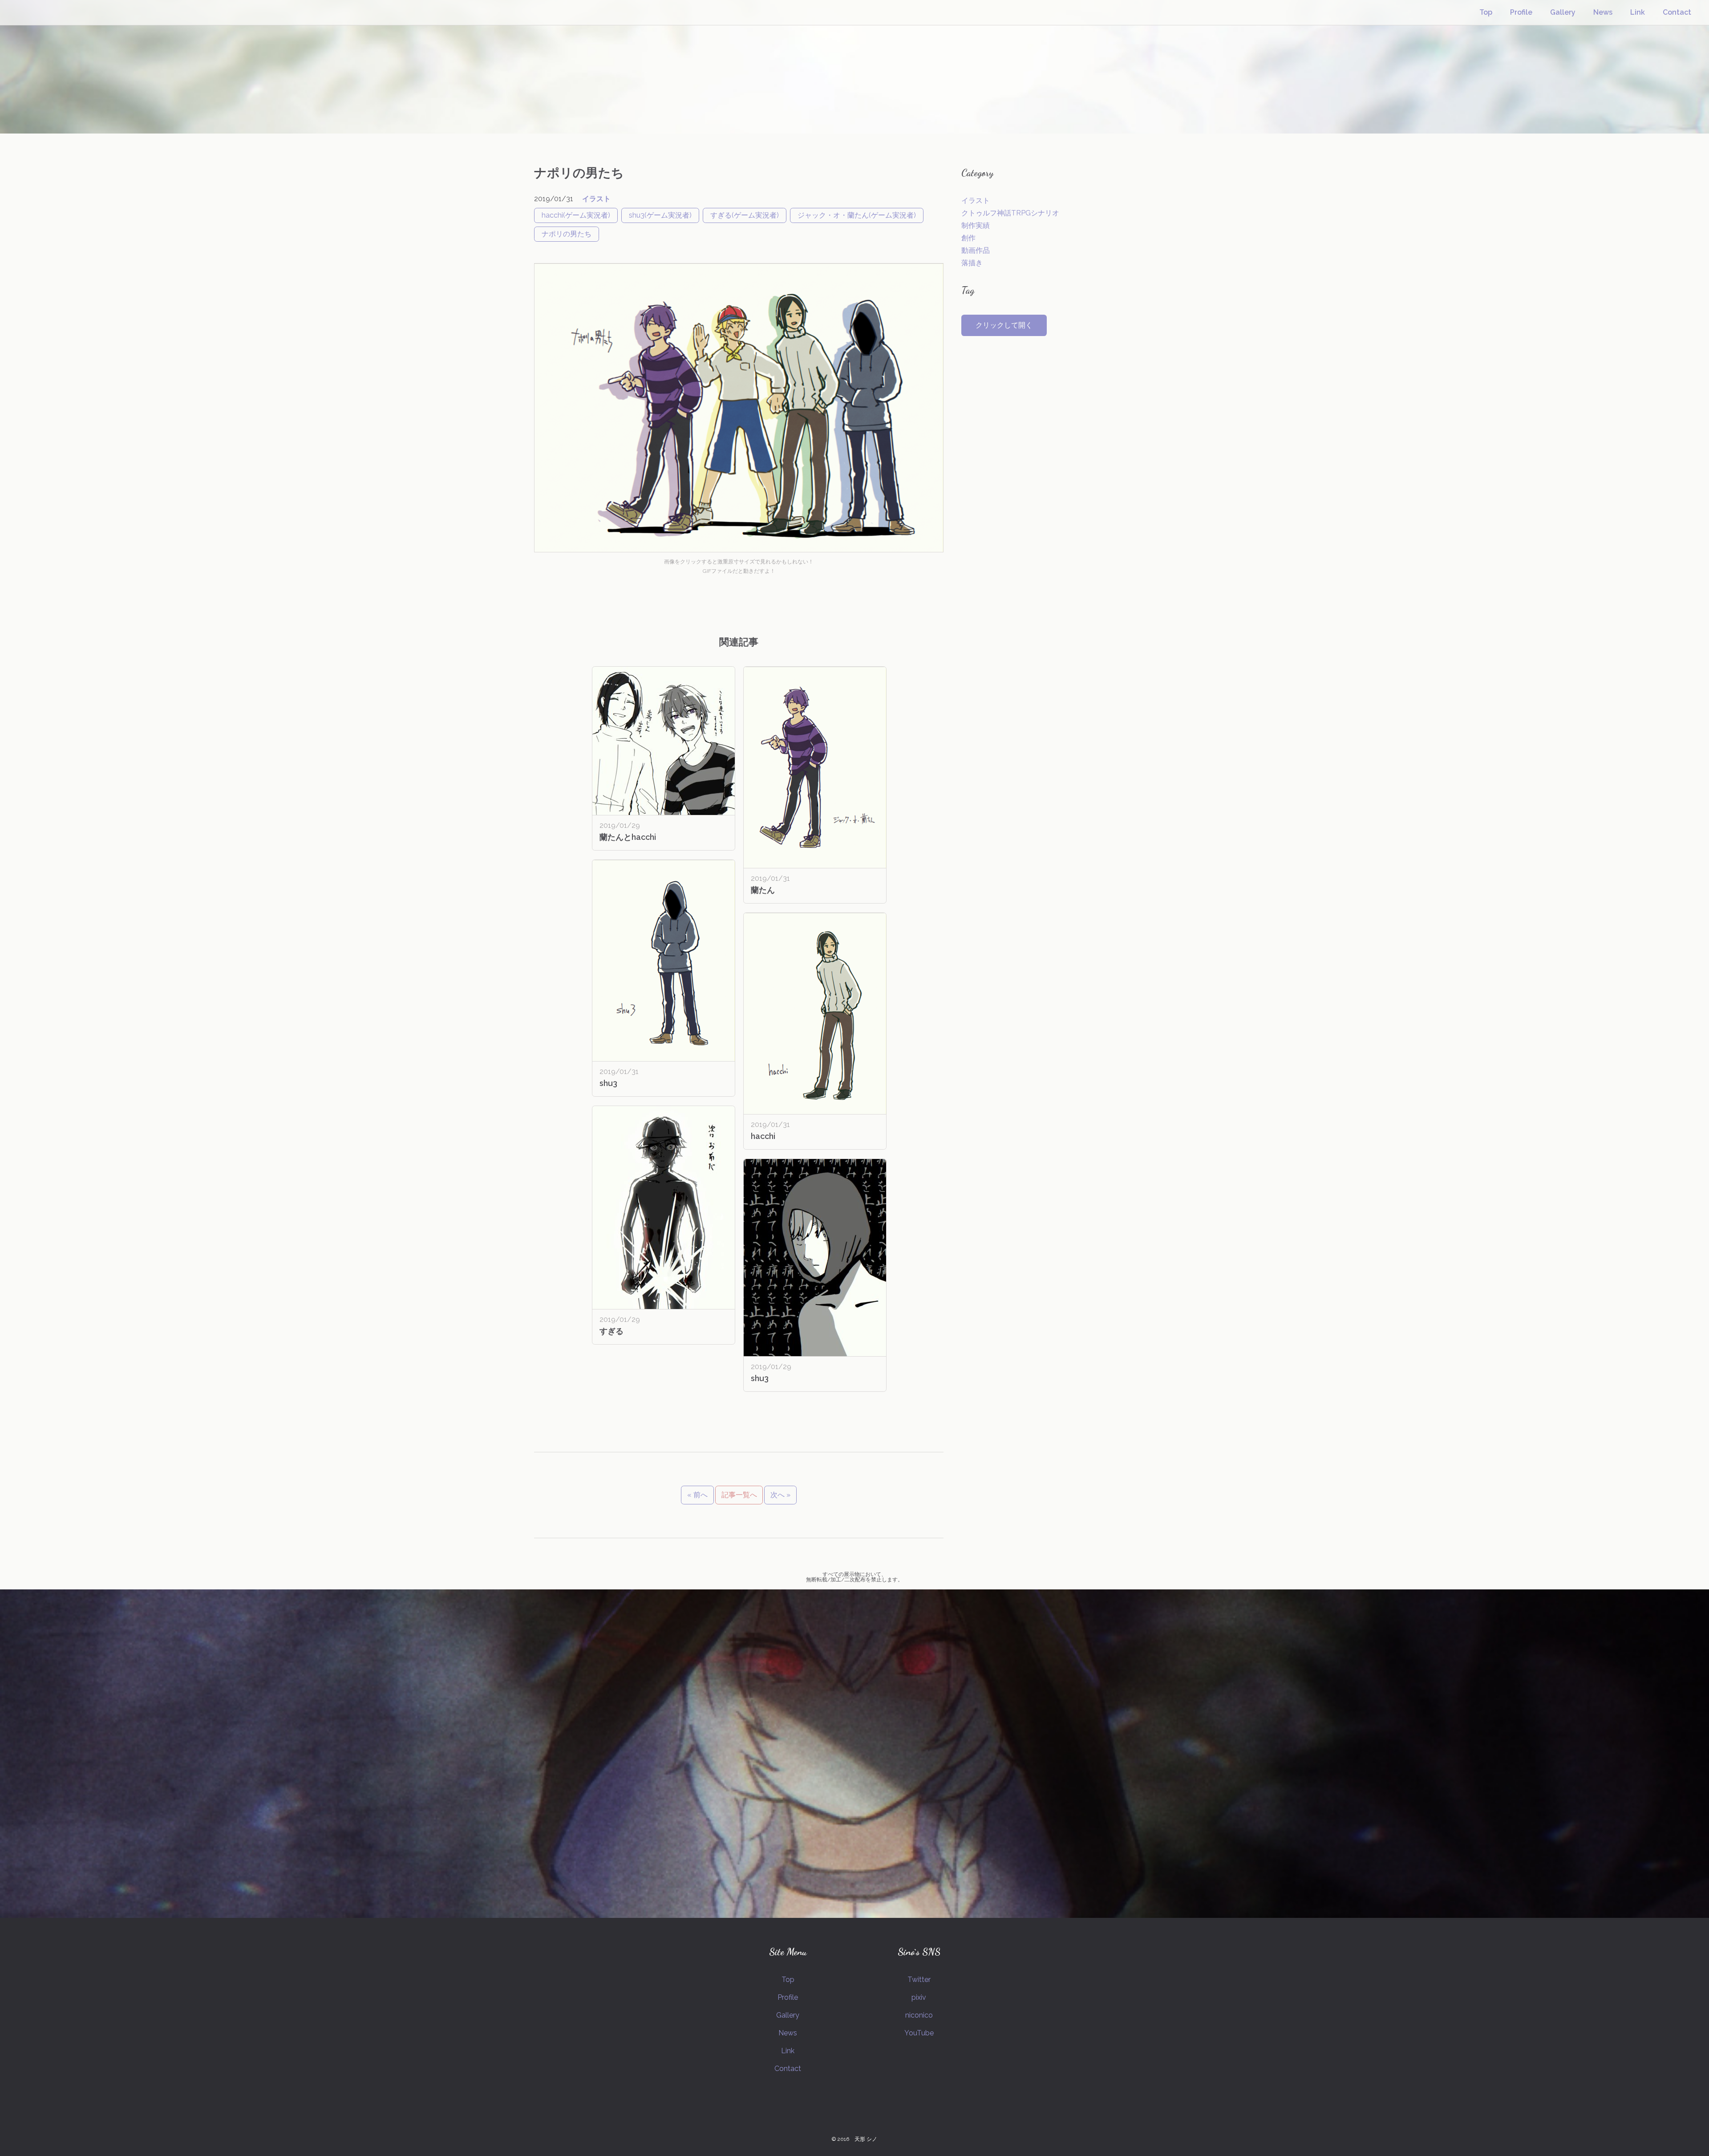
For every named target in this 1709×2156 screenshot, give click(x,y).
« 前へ (697, 1495)
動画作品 (976, 250)
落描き (972, 263)
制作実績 (976, 225)
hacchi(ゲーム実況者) (576, 215)
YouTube (919, 2033)
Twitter (919, 1980)
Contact (1677, 12)
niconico (919, 2015)
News (1603, 12)
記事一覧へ (739, 1495)
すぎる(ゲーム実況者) (745, 215)
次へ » (780, 1495)
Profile (1521, 12)
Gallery (1563, 12)
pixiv (919, 1997)
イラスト (596, 199)
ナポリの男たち (567, 234)
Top (1486, 12)
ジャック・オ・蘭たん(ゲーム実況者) (857, 215)
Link (1638, 12)
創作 (968, 238)
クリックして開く (1004, 325)
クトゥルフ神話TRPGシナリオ (1010, 213)
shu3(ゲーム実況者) (660, 215)
